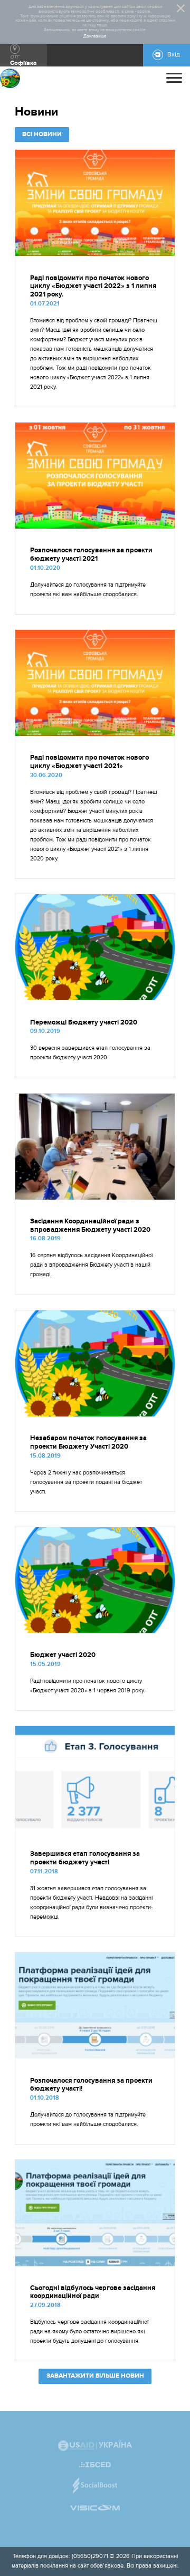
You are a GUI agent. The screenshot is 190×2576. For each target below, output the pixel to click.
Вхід (174, 55)
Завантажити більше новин (95, 2376)
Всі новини (42, 134)
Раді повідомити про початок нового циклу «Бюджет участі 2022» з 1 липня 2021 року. (93, 286)
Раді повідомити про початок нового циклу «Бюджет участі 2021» (89, 762)
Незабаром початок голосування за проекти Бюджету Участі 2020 (88, 1442)
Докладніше (95, 36)
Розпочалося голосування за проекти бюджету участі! (91, 2085)
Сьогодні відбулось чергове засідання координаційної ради (93, 2292)
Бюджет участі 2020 (63, 1655)
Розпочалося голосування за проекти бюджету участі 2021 (91, 554)
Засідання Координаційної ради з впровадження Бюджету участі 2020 (90, 1225)
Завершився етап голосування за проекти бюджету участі (85, 1858)
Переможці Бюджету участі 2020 (84, 1022)
